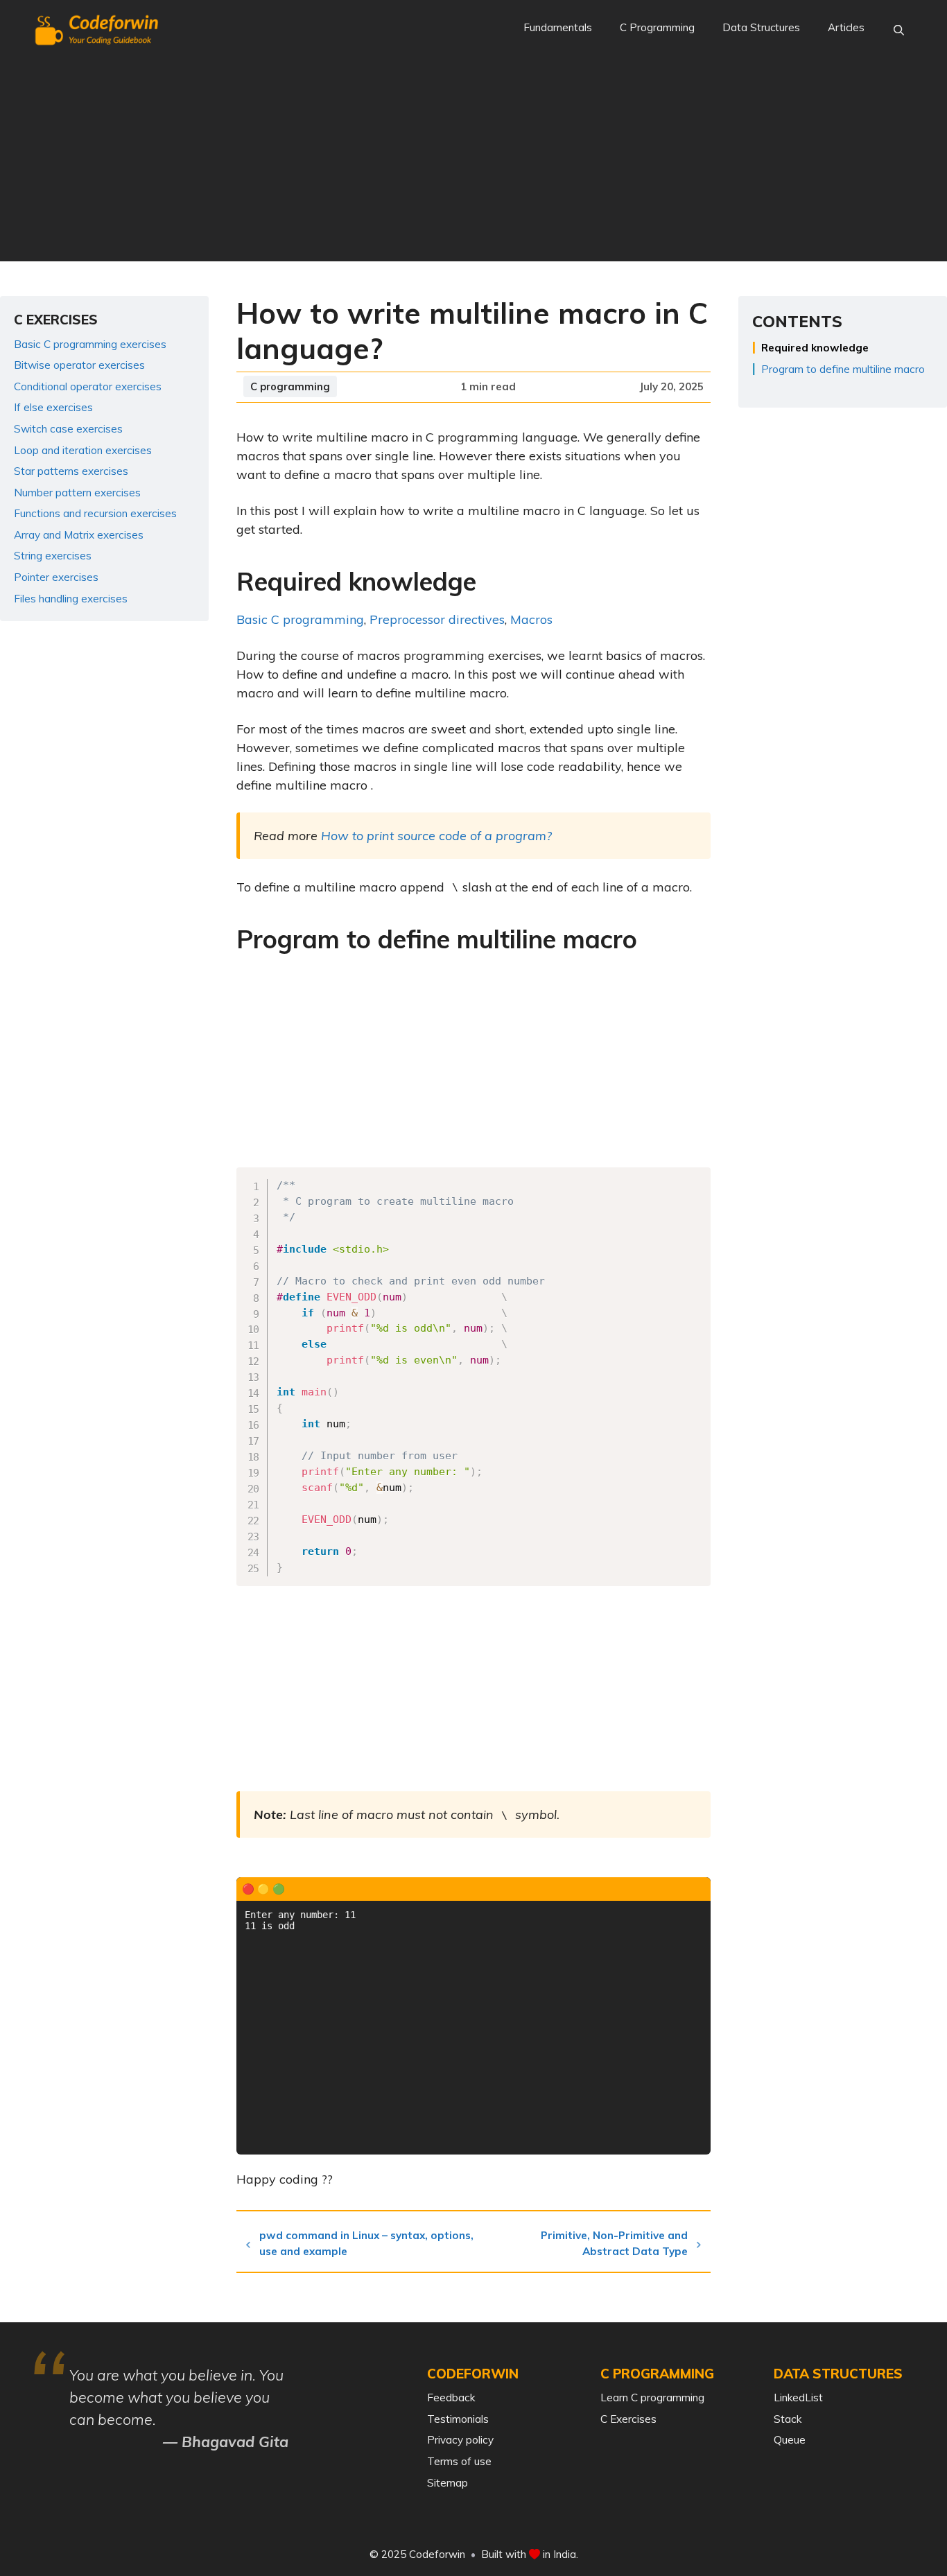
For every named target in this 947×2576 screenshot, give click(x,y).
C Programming (657, 27)
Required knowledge (815, 348)
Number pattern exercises (77, 493)
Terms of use (459, 2461)
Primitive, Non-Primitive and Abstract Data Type (614, 2243)
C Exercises (628, 2419)
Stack (788, 2419)
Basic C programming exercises (90, 344)
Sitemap (448, 2483)
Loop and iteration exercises (83, 450)
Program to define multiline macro (843, 369)
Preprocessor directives (437, 619)
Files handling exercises (71, 599)
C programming (290, 386)
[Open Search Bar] (899, 31)
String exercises (53, 556)
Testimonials (458, 2419)
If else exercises (53, 407)
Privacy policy (460, 2440)
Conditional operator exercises (88, 386)
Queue (790, 2440)
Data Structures (761, 27)
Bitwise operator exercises (79, 365)
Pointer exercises (56, 577)
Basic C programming (300, 619)
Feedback (451, 2397)
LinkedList (798, 2397)
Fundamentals (558, 27)
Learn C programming (652, 2397)
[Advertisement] (473, 164)
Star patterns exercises (71, 471)
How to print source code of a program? (436, 836)
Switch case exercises (68, 429)
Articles (846, 27)
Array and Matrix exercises (79, 535)
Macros (531, 619)
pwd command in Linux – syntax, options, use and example (366, 2243)
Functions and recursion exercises (95, 513)
